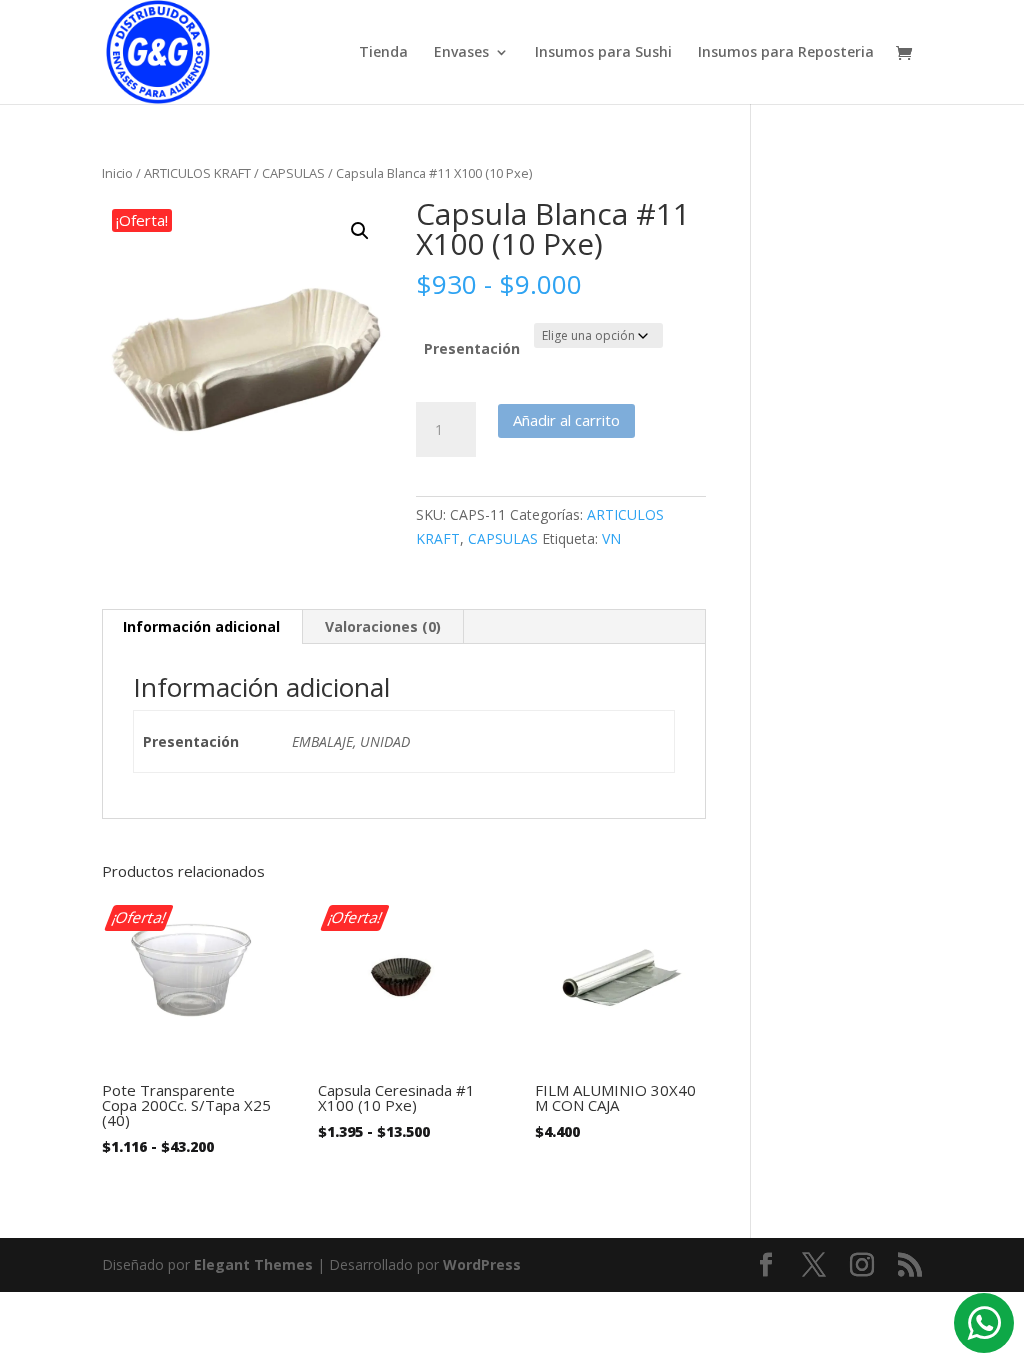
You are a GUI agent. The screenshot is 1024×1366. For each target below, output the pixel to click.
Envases (461, 53)
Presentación (472, 348)
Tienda (383, 53)
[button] (360, 231)
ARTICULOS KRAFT (197, 173)
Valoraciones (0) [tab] (383, 626)
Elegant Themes (253, 1264)
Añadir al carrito (566, 420)
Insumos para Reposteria (786, 53)
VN (611, 538)
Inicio (117, 173)
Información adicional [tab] (201, 626)
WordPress (482, 1264)
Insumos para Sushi (603, 53)
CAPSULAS (293, 173)
